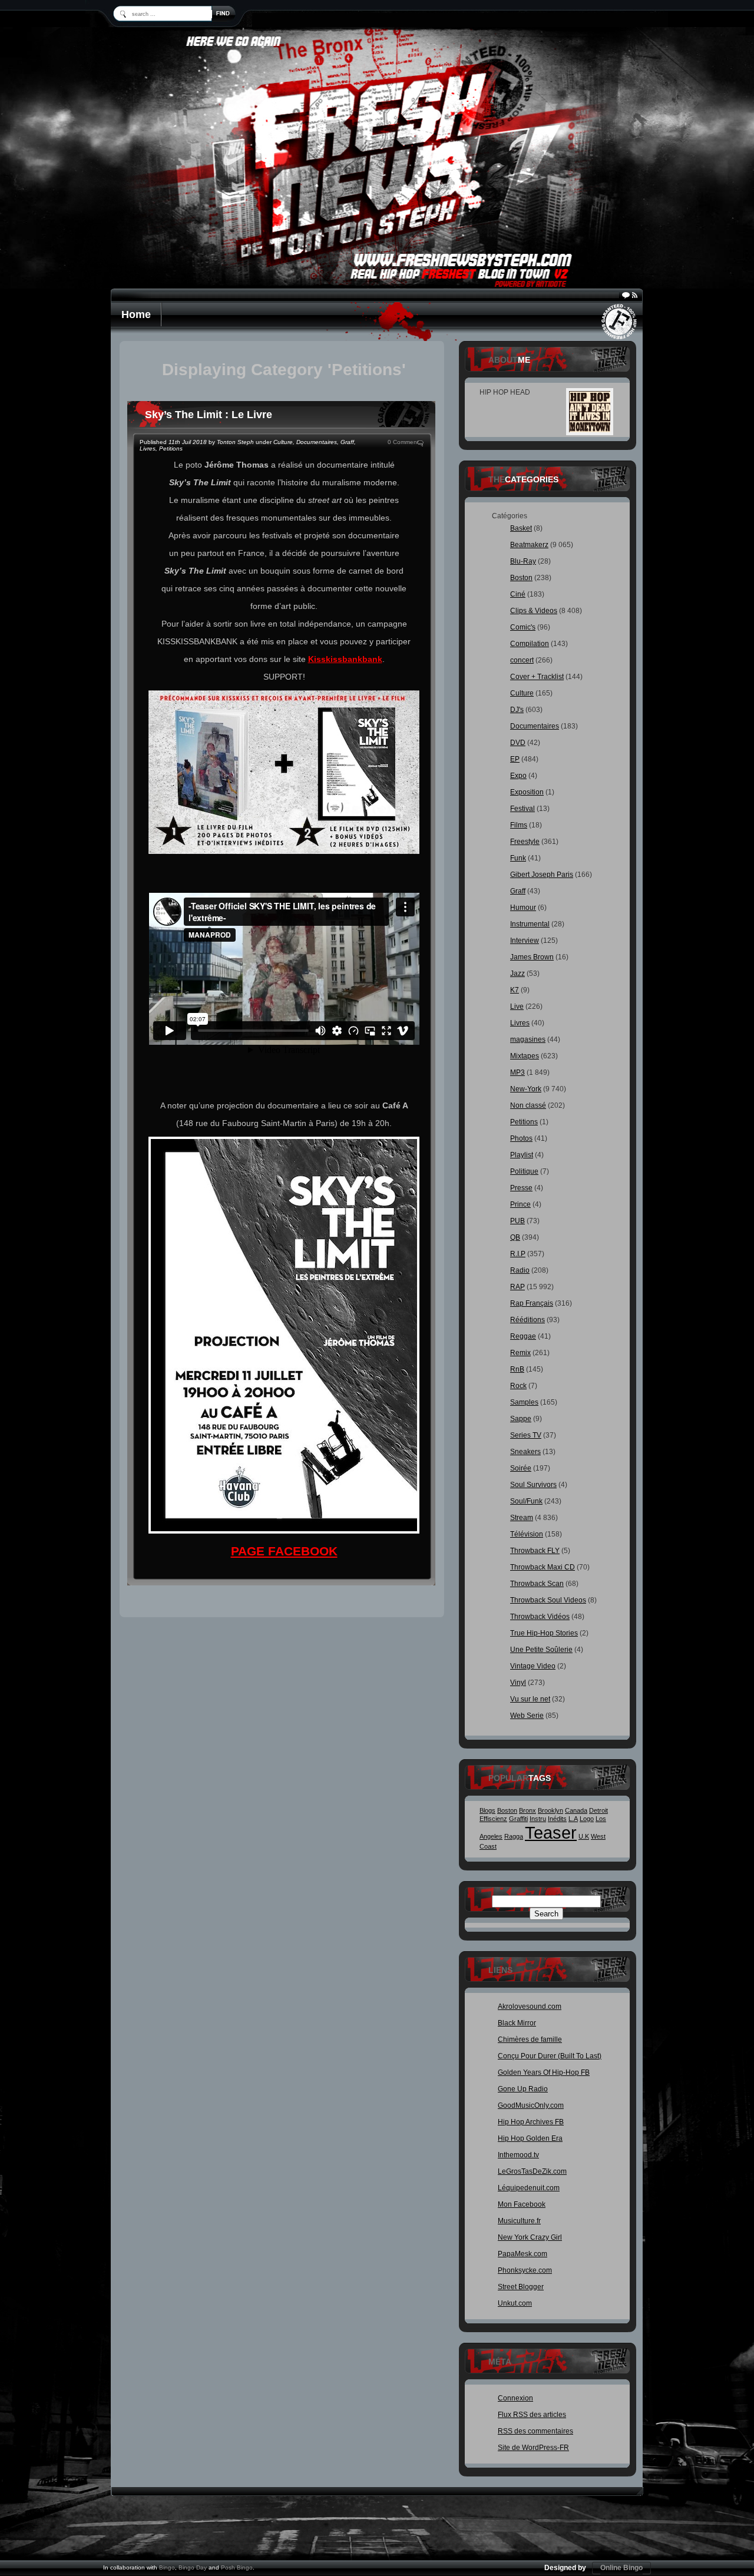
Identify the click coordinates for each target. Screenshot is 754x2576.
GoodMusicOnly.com (531, 2105)
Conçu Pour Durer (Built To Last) (550, 2056)
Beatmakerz (529, 545)
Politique (524, 1171)
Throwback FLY (535, 1551)
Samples (524, 1402)
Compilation (530, 644)
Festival (522, 809)
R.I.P (518, 1254)
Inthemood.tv (518, 2155)
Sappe (521, 1419)
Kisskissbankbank (345, 659)
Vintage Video (533, 1666)
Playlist (522, 1155)
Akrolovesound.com (530, 2007)
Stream (522, 1518)
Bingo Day (193, 2567)
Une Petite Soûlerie (541, 1650)
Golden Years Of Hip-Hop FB (544, 2072)
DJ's (517, 710)
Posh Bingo (237, 2567)
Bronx (528, 1810)
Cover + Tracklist (537, 677)
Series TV (526, 1435)
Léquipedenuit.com (529, 2188)
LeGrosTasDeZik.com (532, 2171)
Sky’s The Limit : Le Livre (209, 415)
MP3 (517, 1072)
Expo (518, 776)
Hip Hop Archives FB (531, 2122)
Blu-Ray (523, 561)
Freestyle (525, 842)
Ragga (514, 1836)
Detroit (598, 1810)
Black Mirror (517, 2023)
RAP (517, 1287)
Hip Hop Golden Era (530, 2138)
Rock (518, 1386)
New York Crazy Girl (530, 2237)
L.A (573, 1819)
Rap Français (532, 1303)
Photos (521, 1138)
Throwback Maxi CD (543, 1567)
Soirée (521, 1468)
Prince (520, 1204)
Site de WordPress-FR (533, 2448)
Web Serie (527, 1716)
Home (136, 314)
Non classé (528, 1105)
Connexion (515, 2398)
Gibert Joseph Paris (542, 875)
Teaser (551, 1832)
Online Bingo (621, 2568)
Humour (523, 908)
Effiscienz (493, 1819)
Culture (283, 442)
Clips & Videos (534, 611)
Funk (518, 858)
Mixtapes (525, 1056)
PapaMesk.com (522, 2254)
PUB (517, 1221)
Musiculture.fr (519, 2221)
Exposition (527, 792)
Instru (538, 1819)
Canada (576, 1810)
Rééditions (528, 1320)
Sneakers (525, 1452)
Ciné (518, 594)
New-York (526, 1089)
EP (515, 759)
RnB (517, 1369)
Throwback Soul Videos (548, 1600)
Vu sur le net (530, 1699)
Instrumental (530, 924)
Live (517, 1006)
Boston (521, 578)
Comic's (523, 627)
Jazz (517, 974)
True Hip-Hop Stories (544, 1633)
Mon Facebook (522, 2204)
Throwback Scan (537, 1584)
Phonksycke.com (525, 2270)
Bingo (167, 2567)
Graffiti (518, 1819)
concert (522, 660)
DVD (518, 743)
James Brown (532, 957)
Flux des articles (532, 2415)
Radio (520, 1270)
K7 (515, 990)
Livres (148, 448)
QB (515, 1237)
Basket (521, 528)
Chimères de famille (530, 2039)
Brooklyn (550, 1810)
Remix (520, 1353)
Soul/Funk (526, 1501)
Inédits (557, 1819)
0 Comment (403, 442)
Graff (347, 442)
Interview (525, 941)
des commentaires (535, 2431)
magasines (528, 1039)
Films (519, 825)
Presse (521, 1188)
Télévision (527, 1534)
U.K (584, 1836)
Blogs (487, 1810)
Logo (587, 1819)
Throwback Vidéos (540, 1617)
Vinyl (518, 1683)
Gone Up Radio (523, 2089)
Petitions (171, 448)
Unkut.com (515, 2303)
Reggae (523, 1336)
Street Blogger (521, 2287)
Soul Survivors (533, 1485)
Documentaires (317, 442)
